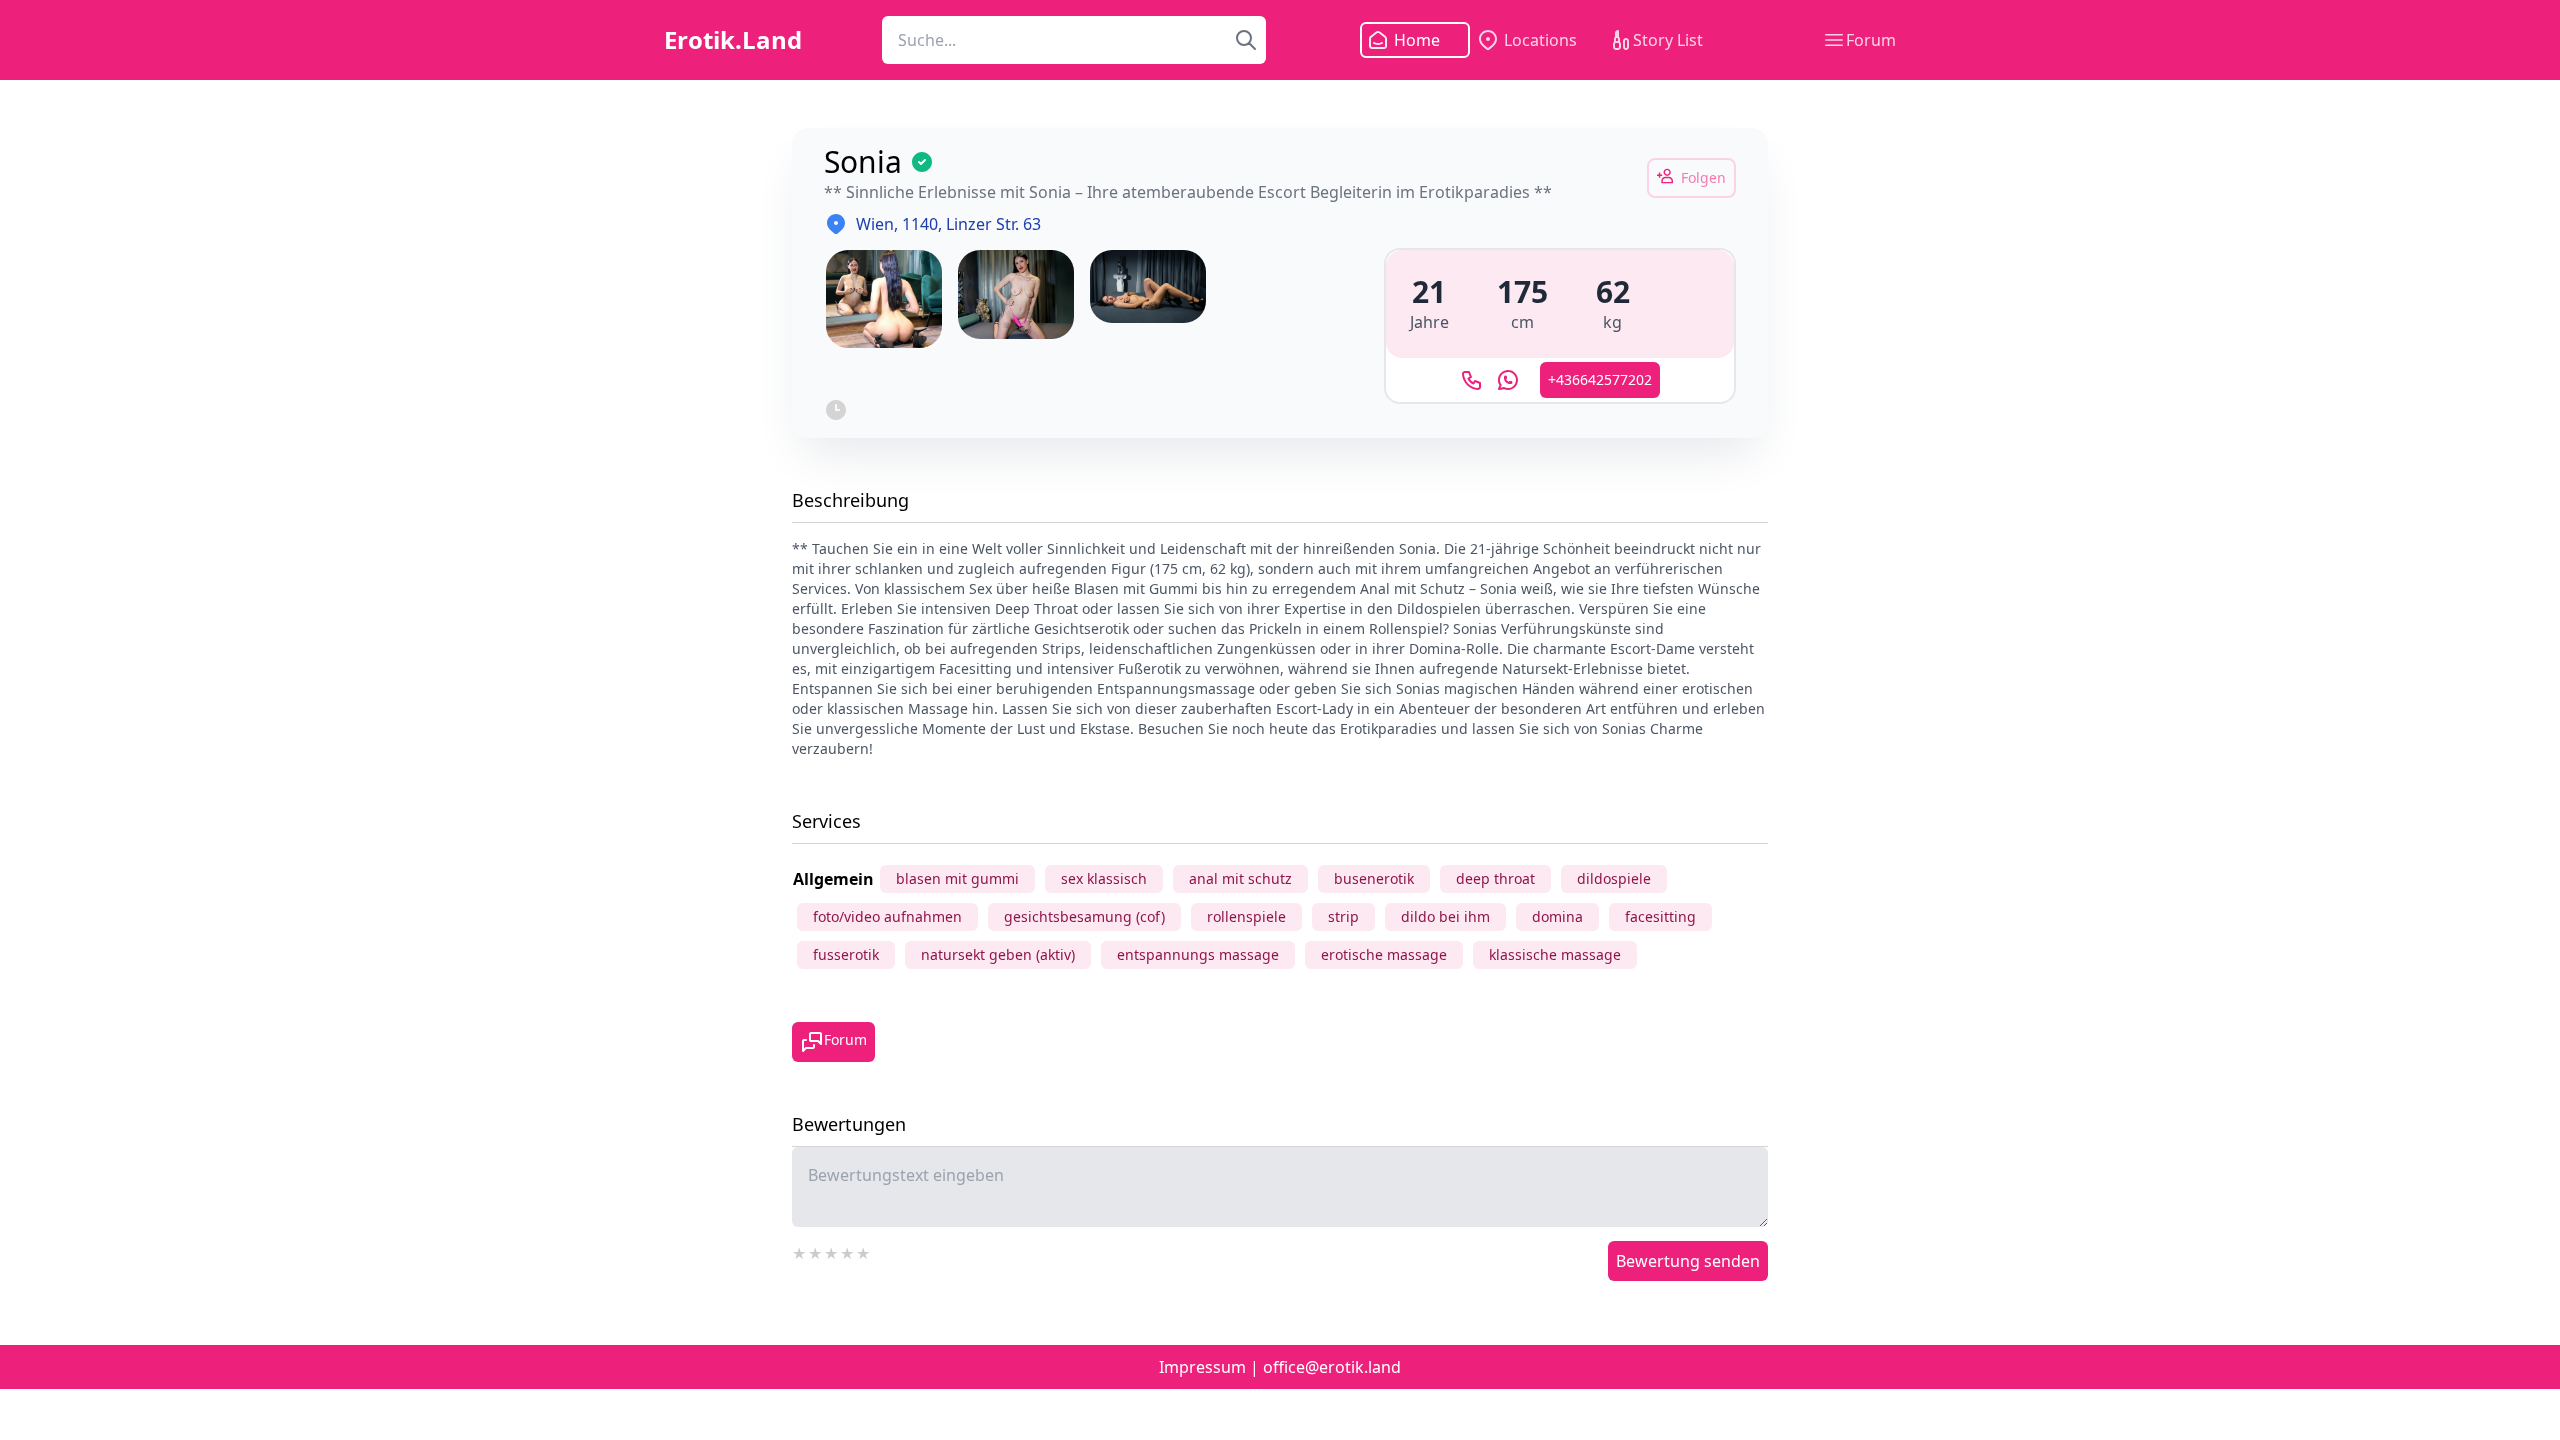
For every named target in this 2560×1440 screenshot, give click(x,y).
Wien (875, 224)
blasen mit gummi (957, 878)
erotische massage (1384, 954)
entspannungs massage (1198, 954)
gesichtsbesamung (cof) (1084, 916)
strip (1343, 916)
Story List (1668, 40)
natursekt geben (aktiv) (998, 954)
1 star (800, 1251)
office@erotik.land (1332, 1367)
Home (1417, 40)
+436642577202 (1600, 379)
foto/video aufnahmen (887, 916)
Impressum (1202, 1367)
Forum (1871, 40)
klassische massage (1555, 954)
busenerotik (1374, 878)
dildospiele (1614, 878)
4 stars (848, 1251)
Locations (1540, 40)
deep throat (1495, 878)
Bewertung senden (1688, 1261)
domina (1557, 916)
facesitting (1660, 916)
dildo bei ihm (1445, 916)
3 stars (832, 1251)
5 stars (864, 1251)
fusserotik (846, 954)
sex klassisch (1104, 878)
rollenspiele (1246, 916)
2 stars (816, 1251)
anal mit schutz (1240, 878)
